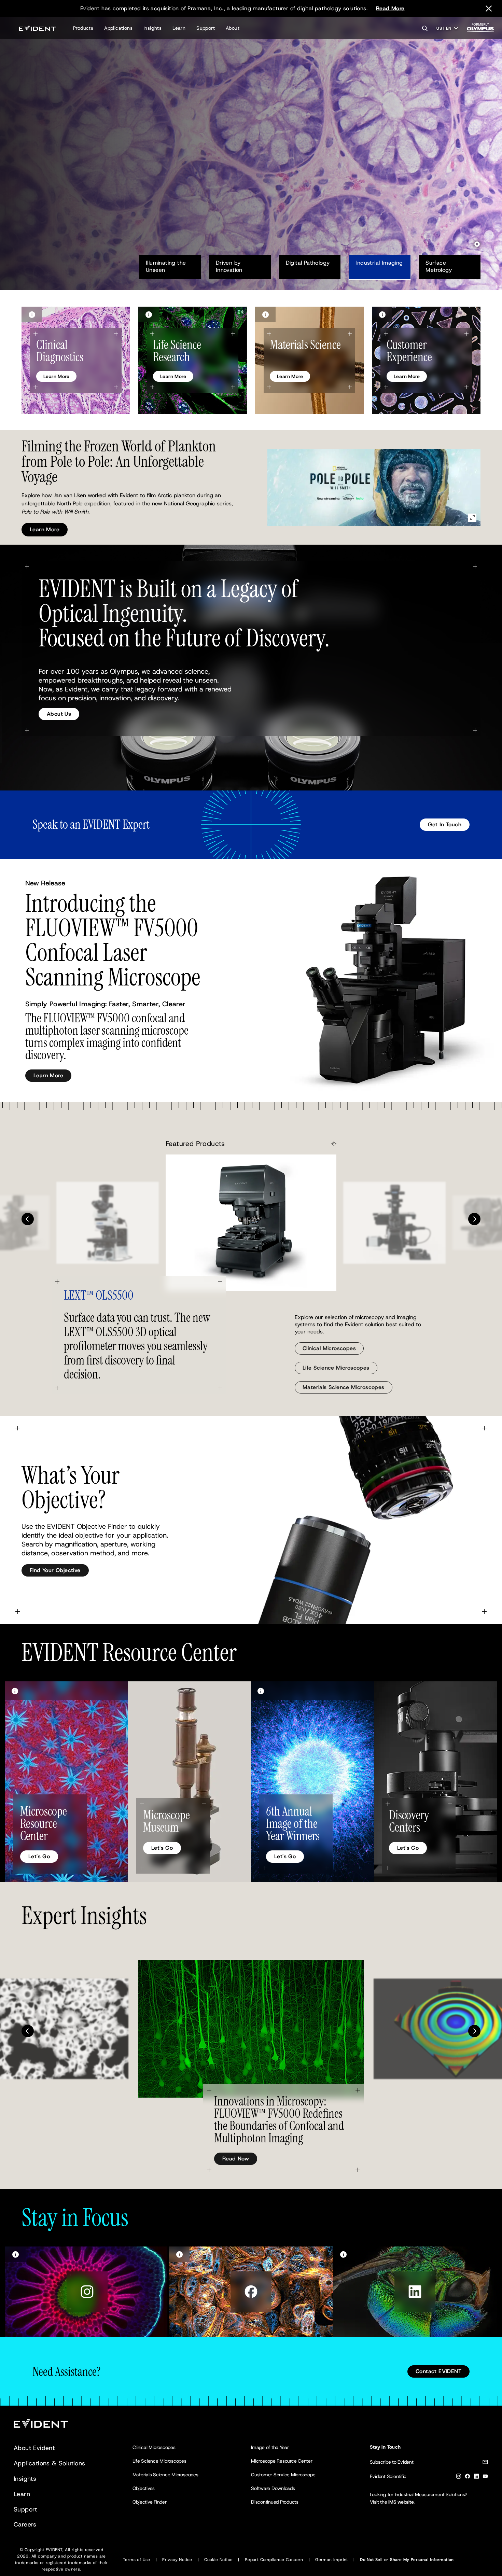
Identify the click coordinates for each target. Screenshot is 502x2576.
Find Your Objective (55, 1570)
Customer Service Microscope (283, 2475)
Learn (179, 28)
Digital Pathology (308, 263)
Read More (390, 8)
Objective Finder (150, 2502)
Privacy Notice (177, 2560)
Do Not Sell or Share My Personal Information (407, 2560)
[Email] (485, 2463)
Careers (25, 2524)
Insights (152, 28)
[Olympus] (480, 30)
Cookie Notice (218, 2560)
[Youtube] (485, 2477)
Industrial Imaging (379, 263)
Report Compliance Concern (274, 2560)
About (233, 28)
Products (83, 28)
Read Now (236, 2159)
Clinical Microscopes (329, 1348)
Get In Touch (445, 824)
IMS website (401, 2502)
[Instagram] (459, 2477)
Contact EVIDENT (438, 2371)
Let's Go (39, 1856)
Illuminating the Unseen (167, 266)
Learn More (45, 171)
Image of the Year (270, 2447)
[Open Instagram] (87, 2292)
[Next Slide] (474, 1219)
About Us (59, 714)
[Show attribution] (32, 314)
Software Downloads (273, 2488)
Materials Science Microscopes (344, 1387)
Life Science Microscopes (336, 1368)
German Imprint (332, 2560)
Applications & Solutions (50, 2463)
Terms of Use (137, 2560)
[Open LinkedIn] (415, 2292)
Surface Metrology (439, 266)
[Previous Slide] (28, 1219)
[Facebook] (468, 2477)
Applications (118, 28)
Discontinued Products (275, 2502)
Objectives (144, 2488)
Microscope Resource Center (282, 2461)
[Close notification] (489, 9)
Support (206, 28)
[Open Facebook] (251, 2292)
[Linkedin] (476, 2477)
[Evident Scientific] (37, 28)
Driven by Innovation (229, 266)
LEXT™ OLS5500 (99, 1295)
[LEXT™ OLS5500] (251, 1223)
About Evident (34, 2448)
